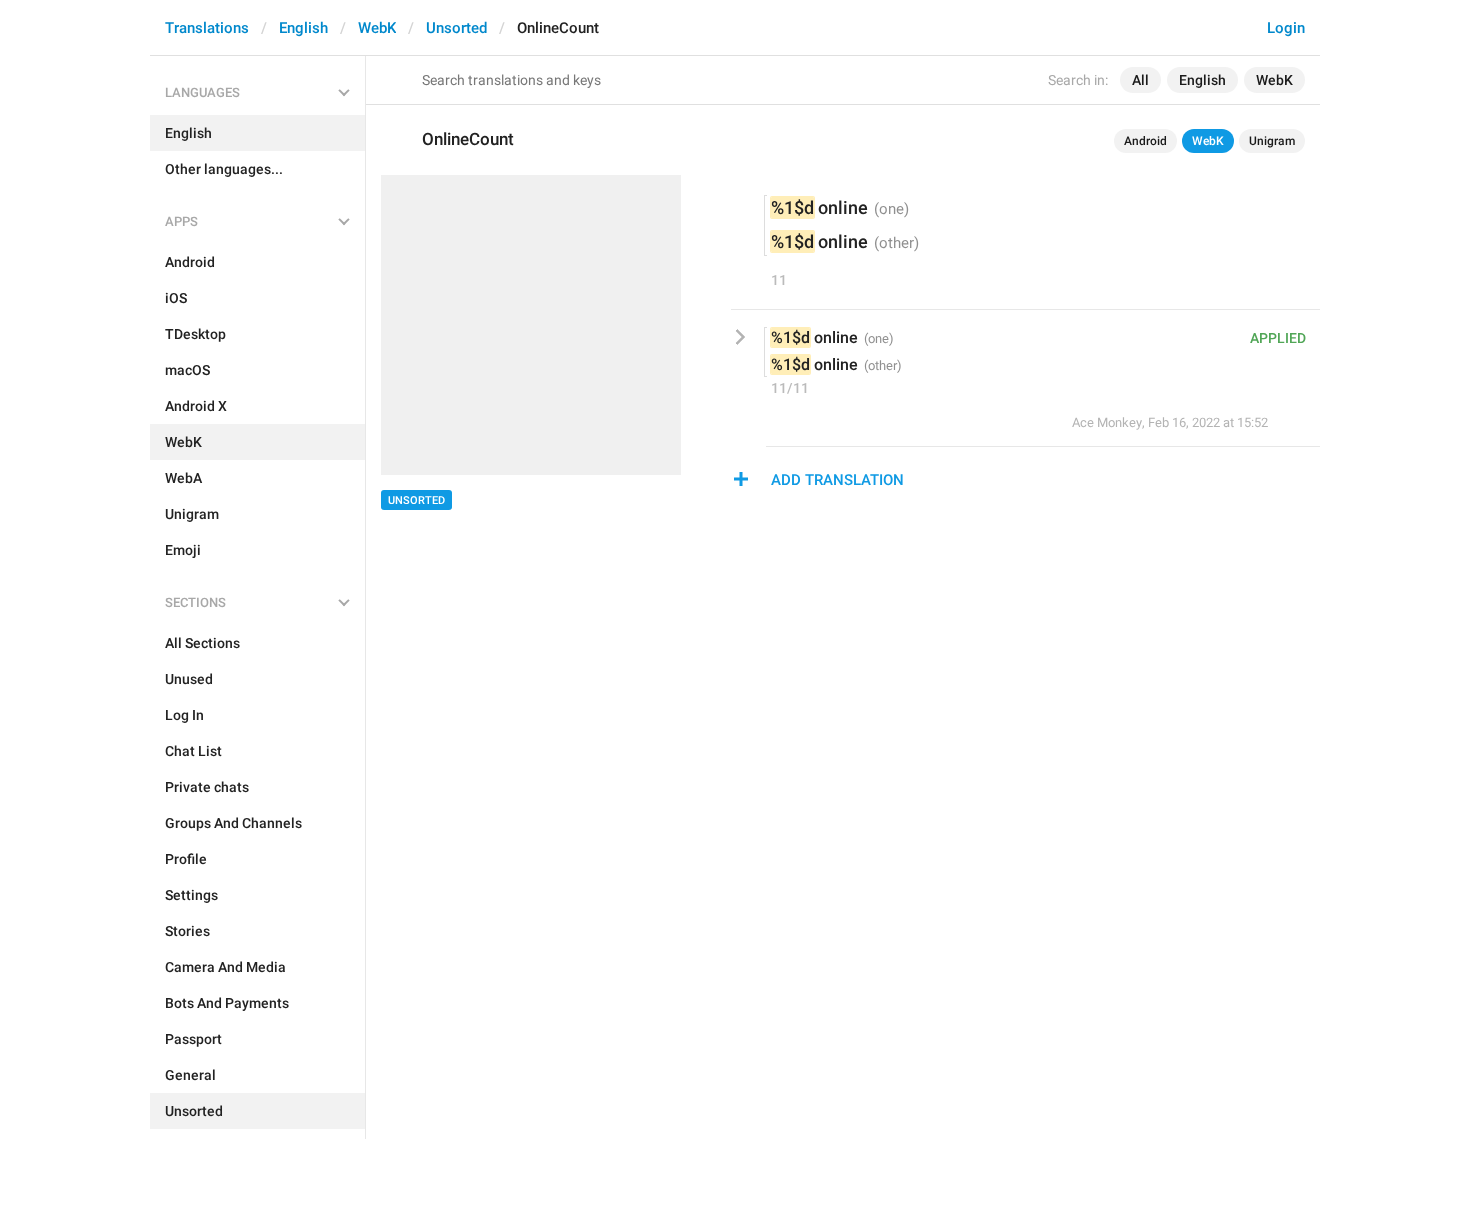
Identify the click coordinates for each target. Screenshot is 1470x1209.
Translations (207, 28)
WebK (377, 28)
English (303, 28)
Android (1145, 141)
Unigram (1272, 141)
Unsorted (456, 28)
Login (1286, 28)
